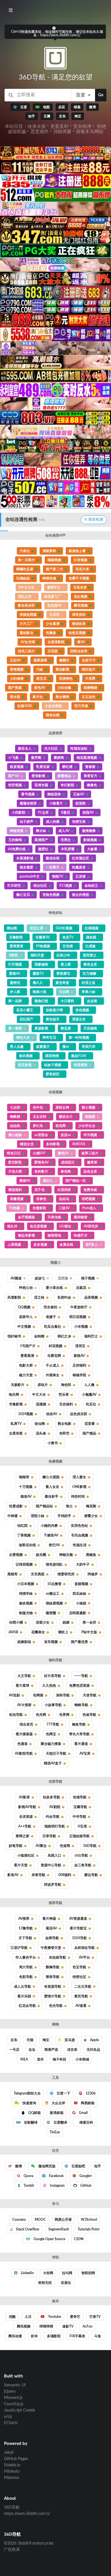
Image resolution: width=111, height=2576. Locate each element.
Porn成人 (89, 1208)
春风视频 (26, 1056)
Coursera (19, 2220)
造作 (40, 2059)
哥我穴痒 (89, 1047)
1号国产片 (28, 1346)
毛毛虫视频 (80, 1535)
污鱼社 (25, 551)
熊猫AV (25, 1181)
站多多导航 (52, 1797)
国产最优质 (79, 1642)
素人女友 (52, 1487)
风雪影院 (14, 1297)
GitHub (85, 2186)
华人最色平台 (26, 1957)
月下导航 (25, 1938)
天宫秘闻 (90, 1028)
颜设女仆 (66, 1117)
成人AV (64, 831)
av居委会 (41, 1135)
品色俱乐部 (79, 1414)
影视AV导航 (27, 1807)
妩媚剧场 (24, 1642)
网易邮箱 (87, 2103)
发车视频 (51, 1642)
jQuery (10, 2392)
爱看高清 (27, 1356)
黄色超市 (53, 1019)
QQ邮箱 (34, 2113)
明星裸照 (81, 1065)
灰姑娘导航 (57, 1957)
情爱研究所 (66, 1574)
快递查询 (29, 2103)
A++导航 (25, 1826)
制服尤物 (26, 1613)
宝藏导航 (80, 1807)
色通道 (22, 1744)
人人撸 (89, 1385)
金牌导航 (52, 1938)
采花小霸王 (25, 1010)
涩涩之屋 (36, 928)
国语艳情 (52, 1056)
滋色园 (91, 937)
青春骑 (90, 767)
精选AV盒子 (53, 1763)
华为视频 (90, 1135)
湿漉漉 (41, 1404)
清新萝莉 (49, 551)
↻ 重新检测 (94, 520)
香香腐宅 (63, 974)
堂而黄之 (90, 955)
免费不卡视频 (79, 578)
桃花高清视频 (87, 758)
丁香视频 (24, 1535)
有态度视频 (38, 1226)
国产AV (14, 776)
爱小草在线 (54, 1288)
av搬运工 (53, 1594)
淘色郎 (66, 1385)
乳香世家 (43, 767)
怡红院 (22, 1526)
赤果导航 (38, 1875)
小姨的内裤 (49, 1526)
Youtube (54, 2317)
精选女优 (27, 1144)
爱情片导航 (53, 1996)
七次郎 (15, 1108)
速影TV (68, 2326)
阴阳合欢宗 (79, 651)
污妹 (40, 669)
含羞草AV (43, 937)
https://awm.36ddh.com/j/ (27, 2514)
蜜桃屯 (15, 983)
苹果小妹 (89, 992)
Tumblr (28, 2186)
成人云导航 (22, 1987)
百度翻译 (60, 2122)
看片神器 (49, 1919)
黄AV (81, 642)
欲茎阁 (81, 803)
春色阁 (66, 1171)
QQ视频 (24, 1307)
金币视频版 (26, 1217)
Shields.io (12, 2465)
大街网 (48, 2273)
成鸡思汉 (68, 1162)
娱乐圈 (41, 1555)
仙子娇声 (26, 822)
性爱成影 (16, 1506)
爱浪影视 (38, 776)
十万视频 (26, 1487)
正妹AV (79, 794)
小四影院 (18, 812)
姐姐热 (15, 1126)
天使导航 (90, 1695)
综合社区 (40, 886)
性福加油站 (79, 749)
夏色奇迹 (62, 983)
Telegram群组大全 (27, 2093)
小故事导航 (53, 1705)
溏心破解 (15, 1135)
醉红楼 (67, 767)
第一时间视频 (79, 1038)
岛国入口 (54, 1855)
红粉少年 (63, 955)
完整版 (51, 633)
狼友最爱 (26, 867)
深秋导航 (63, 1695)
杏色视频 (82, 1010)
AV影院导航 (24, 1754)
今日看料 (67, 1001)
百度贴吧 (78, 2166)
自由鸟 (64, 1199)
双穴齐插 (81, 706)
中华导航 (79, 1817)
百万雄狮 (89, 974)
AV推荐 (24, 1919)
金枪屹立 (91, 886)
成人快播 (53, 822)
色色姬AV (55, 605)
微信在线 (53, 858)
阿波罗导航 (53, 1885)
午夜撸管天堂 (51, 1948)
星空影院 (15, 1162)
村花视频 (55, 1346)
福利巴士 (91, 1336)
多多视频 (40, 1245)
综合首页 (26, 1724)
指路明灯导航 (55, 1826)
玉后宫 (54, 615)
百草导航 (49, 1836)
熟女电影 (65, 1424)
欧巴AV (55, 1545)
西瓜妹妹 (79, 1594)
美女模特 (62, 697)
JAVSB (13, 1632)
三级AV (64, 1208)
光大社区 (51, 749)
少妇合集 (64, 688)
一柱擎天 (53, 867)
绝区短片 (89, 669)
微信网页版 (47, 2166)
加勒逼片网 (54, 1010)
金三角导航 (83, 1865)
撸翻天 (64, 660)
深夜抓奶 (79, 615)
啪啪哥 (24, 1477)
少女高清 (53, 624)
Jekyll (9, 2453)
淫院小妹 (38, 1516)
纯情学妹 (26, 1594)
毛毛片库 (82, 569)
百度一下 (63, 2093)
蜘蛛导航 (81, 1705)
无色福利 (66, 1404)
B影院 (13, 955)
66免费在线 (17, 849)
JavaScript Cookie (19, 2410)
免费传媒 (90, 1190)
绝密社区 (79, 1977)
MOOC (40, 2220)
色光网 (41, 1715)
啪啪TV (58, 876)
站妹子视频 (53, 1065)
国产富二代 (54, 569)
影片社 (38, 697)
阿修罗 (93, 1574)
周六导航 (26, 1967)
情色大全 (23, 1038)
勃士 (69, 1506)
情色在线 (53, 715)
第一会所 (89, 1622)
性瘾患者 (79, 867)
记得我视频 (24, 1564)
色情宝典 (79, 822)
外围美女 (53, 1375)
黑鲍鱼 (91, 1555)
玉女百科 (40, 1117)
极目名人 (25, 749)
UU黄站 (65, 1226)
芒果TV (95, 2317)
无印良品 (93, 2050)
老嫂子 (51, 1317)
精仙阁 (12, 928)
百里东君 (80, 587)
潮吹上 (63, 1632)
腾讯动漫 (15, 2336)
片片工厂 (26, 624)
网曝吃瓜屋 (25, 569)
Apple (94, 2040)
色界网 (64, 1715)
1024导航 (79, 1938)
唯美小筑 (40, 992)
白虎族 (91, 946)
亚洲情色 (66, 679)
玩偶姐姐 (23, 578)
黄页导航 (81, 1996)
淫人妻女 (79, 1477)
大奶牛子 (83, 1564)
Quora (28, 2176)
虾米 (34, 2336)
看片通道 (81, 1744)
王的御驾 (15, 840)
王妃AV (15, 660)
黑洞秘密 (81, 1217)
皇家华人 (26, 1317)
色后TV (68, 937)
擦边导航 (91, 1875)
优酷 (12, 2317)
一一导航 (81, 1676)
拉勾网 (67, 2273)
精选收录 (79, 624)
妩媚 (66, 1622)
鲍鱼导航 (79, 1724)
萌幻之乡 (64, 1336)
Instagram (57, 2186)
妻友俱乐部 (26, 605)
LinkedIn (27, 2273)
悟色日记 (14, 1153)
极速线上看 (77, 551)
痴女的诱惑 (81, 895)
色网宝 (51, 1734)
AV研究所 (91, 1226)
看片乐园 (24, 1996)
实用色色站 (79, 1526)
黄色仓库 (90, 964)
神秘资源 (17, 831)
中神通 (13, 1516)
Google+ (85, 2176)
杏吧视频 (89, 1199)
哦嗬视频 (54, 560)
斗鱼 (98, 2336)
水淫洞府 (64, 1190)
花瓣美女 (38, 1632)
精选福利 (15, 1190)
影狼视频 (90, 840)
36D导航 (90, 1846)
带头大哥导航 (79, 1734)
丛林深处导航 (85, 1948)
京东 (14, 2040)
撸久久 (38, 983)
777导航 (53, 1724)
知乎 (98, 2166)
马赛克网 (54, 1356)
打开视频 (15, 964)
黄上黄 (66, 964)
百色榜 (68, 946)
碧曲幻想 (41, 1001)
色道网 (65, 1846)
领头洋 (12, 1226)
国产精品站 (44, 1506)
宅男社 (66, 840)
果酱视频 (17, 1199)
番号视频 (28, 794)
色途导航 (89, 1715)
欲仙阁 (40, 1424)
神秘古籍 (66, 1555)
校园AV (88, 812)
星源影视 (41, 1028)
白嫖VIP (39, 1153)
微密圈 (51, 1613)
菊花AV (51, 1928)
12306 (90, 2093)
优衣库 (72, 2050)
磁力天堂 (26, 1375)
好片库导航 (53, 1676)
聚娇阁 (59, 758)
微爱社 (43, 849)
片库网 (90, 679)
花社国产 (26, 1019)
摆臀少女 (91, 1516)
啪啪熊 (90, 1117)
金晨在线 (66, 1245)
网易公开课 (63, 2220)
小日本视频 (26, 1584)
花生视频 (81, 597)
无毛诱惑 (38, 1574)
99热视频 (43, 946)
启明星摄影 (78, 1613)
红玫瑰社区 (81, 858)
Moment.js (13, 2398)
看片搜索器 (24, 1734)
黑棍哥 (13, 1574)
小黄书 (53, 1443)
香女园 (15, 697)
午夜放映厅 (79, 1307)
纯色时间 (78, 1496)
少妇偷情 (17, 679)
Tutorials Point (89, 2229)
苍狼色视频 (51, 895)
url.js (8, 2417)
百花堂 (53, 651)
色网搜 (38, 1695)
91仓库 (43, 812)
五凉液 (81, 876)
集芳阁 (36, 758)
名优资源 (26, 1817)
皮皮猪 (92, 1001)
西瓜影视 (25, 1065)
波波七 (40, 1278)
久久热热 (49, 1686)
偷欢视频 (26, 1603)
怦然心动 (26, 1288)
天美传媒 (54, 1217)
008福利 (65, 1875)
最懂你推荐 (28, 803)
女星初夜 (16, 1433)
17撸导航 (26, 1928)
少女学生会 (87, 1126)
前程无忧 (45, 2283)
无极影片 (18, 1385)
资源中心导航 (51, 1865)
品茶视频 (91, 1297)
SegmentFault (59, 2229)
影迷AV (13, 1875)
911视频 (66, 886)
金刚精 (39, 1336)
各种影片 (41, 1171)
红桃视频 (92, 928)
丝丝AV (52, 1414)
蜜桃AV (63, 1153)
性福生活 (80, 1545)
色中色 (38, 1108)
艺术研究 (14, 886)
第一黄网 (15, 1028)
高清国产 (41, 840)
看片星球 (22, 1686)
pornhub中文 (30, 876)
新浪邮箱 (57, 2113)
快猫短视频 (28, 615)
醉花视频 (81, 605)
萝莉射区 (53, 1074)
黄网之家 (22, 1836)
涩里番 (90, 1424)
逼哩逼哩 (40, 660)
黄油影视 (62, 669)
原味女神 (62, 1108)
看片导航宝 (78, 1928)
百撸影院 (16, 937)
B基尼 (65, 812)
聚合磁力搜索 (51, 1744)
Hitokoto (12, 2471)
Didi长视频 (64, 928)
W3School (89, 2220)
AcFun (88, 2326)
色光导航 (56, 2006)
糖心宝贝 (23, 895)
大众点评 (58, 2103)
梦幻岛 (38, 1126)
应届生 (66, 2283)
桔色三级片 (26, 651)
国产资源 (15, 688)
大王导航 (24, 1676)
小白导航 (81, 1855)
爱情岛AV (41, 1162)
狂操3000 (25, 706)
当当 (32, 2050)
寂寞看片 (43, 1047)
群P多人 (92, 1245)
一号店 (14, 2050)
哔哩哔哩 (46, 2326)
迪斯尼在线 (27, 1545)
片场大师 (15, 1171)
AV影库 (24, 1797)
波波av (66, 1135)
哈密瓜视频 (77, 633)
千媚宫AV (51, 1535)
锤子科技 (59, 2059)
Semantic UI (15, 2385)
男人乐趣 (17, 1047)
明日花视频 (78, 1317)
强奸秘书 (14, 1336)
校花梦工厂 (53, 597)
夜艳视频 (17, 669)
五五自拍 (89, 697)
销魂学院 (79, 1375)
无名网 (64, 992)
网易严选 (51, 2050)
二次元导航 (83, 1987)
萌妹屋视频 (54, 1603)
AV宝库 (85, 1754)
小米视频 (81, 1327)
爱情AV (15, 974)
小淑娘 (81, 1603)
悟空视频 (15, 785)
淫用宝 (80, 1346)
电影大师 (26, 1365)
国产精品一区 (76, 1181)
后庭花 (81, 1288)
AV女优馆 (28, 642)
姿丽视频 (81, 1584)
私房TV (16, 1424)
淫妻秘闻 (41, 964)
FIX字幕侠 (77, 2336)
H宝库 (82, 1826)
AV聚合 (41, 1846)
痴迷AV (26, 1496)
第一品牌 (15, 1001)
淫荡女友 (79, 1019)
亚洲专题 (41, 785)
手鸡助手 (64, 1516)
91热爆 (15, 1208)
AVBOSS (79, 1144)
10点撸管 (54, 1584)
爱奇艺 (75, 2317)
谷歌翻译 (30, 2122)
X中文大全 (26, 587)
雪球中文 (54, 587)
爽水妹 (41, 831)
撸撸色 (92, 785)
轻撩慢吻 (91, 688)
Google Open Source (49, 2239)
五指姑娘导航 (79, 1836)
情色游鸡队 (54, 1564)
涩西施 (63, 1278)
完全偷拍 (50, 1307)
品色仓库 (90, 1171)
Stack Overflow (27, 2229)
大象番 (92, 849)
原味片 (43, 1385)
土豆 (28, 2317)
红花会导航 (27, 2006)
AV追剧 (14, 1695)
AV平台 (84, 1957)
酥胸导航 (53, 1967)
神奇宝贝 (49, 1038)
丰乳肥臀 (68, 849)
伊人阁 (15, 992)
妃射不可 (89, 660)
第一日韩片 (26, 560)
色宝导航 (79, 1967)
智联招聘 (88, 2273)
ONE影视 (79, 1487)
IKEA (24, 2059)
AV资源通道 (78, 1919)
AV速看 (81, 2006)
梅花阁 (91, 1506)
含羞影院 (39, 1208)
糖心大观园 (51, 1477)
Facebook (56, 2176)
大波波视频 (53, 706)
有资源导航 (53, 1987)
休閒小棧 (16, 1622)
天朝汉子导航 (56, 1754)
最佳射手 (52, 1496)
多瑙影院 (54, 2336)
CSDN (79, 2239)
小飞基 (13, 758)
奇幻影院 (67, 785)
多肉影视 (53, 1144)
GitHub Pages (16, 2459)
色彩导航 (26, 1977)
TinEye (55, 2132)
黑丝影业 (26, 633)
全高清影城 (25, 858)
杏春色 (41, 1199)
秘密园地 (54, 1235)
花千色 (40, 1190)
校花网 (61, 1126)
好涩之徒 (89, 983)
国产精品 (89, 1433)
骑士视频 (89, 1108)
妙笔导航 (16, 1846)
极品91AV (79, 1056)
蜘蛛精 (15, 1117)
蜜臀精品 (64, 776)
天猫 (30, 2040)
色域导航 (80, 1797)
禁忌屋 (66, 1028)
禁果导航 (53, 1977)
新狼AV (79, 1356)
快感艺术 (81, 1235)
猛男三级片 (90, 1153)
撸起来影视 (26, 1235)
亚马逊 (69, 2040)
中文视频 (24, 1327)
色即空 (64, 1433)
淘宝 (46, 2040)
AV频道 (16, 1278)
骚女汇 (48, 1181)
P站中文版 (89, 1632)
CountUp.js (14, 2404)
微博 (18, 2166)
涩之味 (39, 1297)
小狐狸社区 (26, 1855)
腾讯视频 (24, 2326)
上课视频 (14, 1245)
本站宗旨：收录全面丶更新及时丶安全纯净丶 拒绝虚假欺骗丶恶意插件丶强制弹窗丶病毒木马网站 (55, 129)
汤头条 (41, 1433)
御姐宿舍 (54, 794)
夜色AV (40, 688)
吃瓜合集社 (53, 1327)
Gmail (83, 2113)
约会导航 (53, 1817)
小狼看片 (56, 803)
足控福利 (79, 1365)
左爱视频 (16, 1555)
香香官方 (91, 776)
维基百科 (86, 2122)
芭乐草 (64, 1395)
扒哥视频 (81, 560)
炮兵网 (14, 1395)
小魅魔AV (89, 1395)
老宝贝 (41, 679)
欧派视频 (17, 767)
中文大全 (39, 1395)
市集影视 (16, 1404)
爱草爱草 (17, 946)
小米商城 (82, 2059)
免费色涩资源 (79, 1686)
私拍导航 (16, 1715)
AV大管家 (24, 1705)
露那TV (38, 974)
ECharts (11, 2423)
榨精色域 (49, 578)
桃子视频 (88, 1278)
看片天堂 (21, 1865)
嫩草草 (92, 1162)
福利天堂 (37, 955)
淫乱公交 (25, 597)
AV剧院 (55, 1807)
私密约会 (64, 1297)
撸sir (66, 1047)
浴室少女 (43, 1622)
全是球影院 (56, 642)
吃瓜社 (91, 1404)
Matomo (12, 2478)
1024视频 (26, 1414)
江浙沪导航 (19, 1948)
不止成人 (53, 1365)
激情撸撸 (89, 831)
